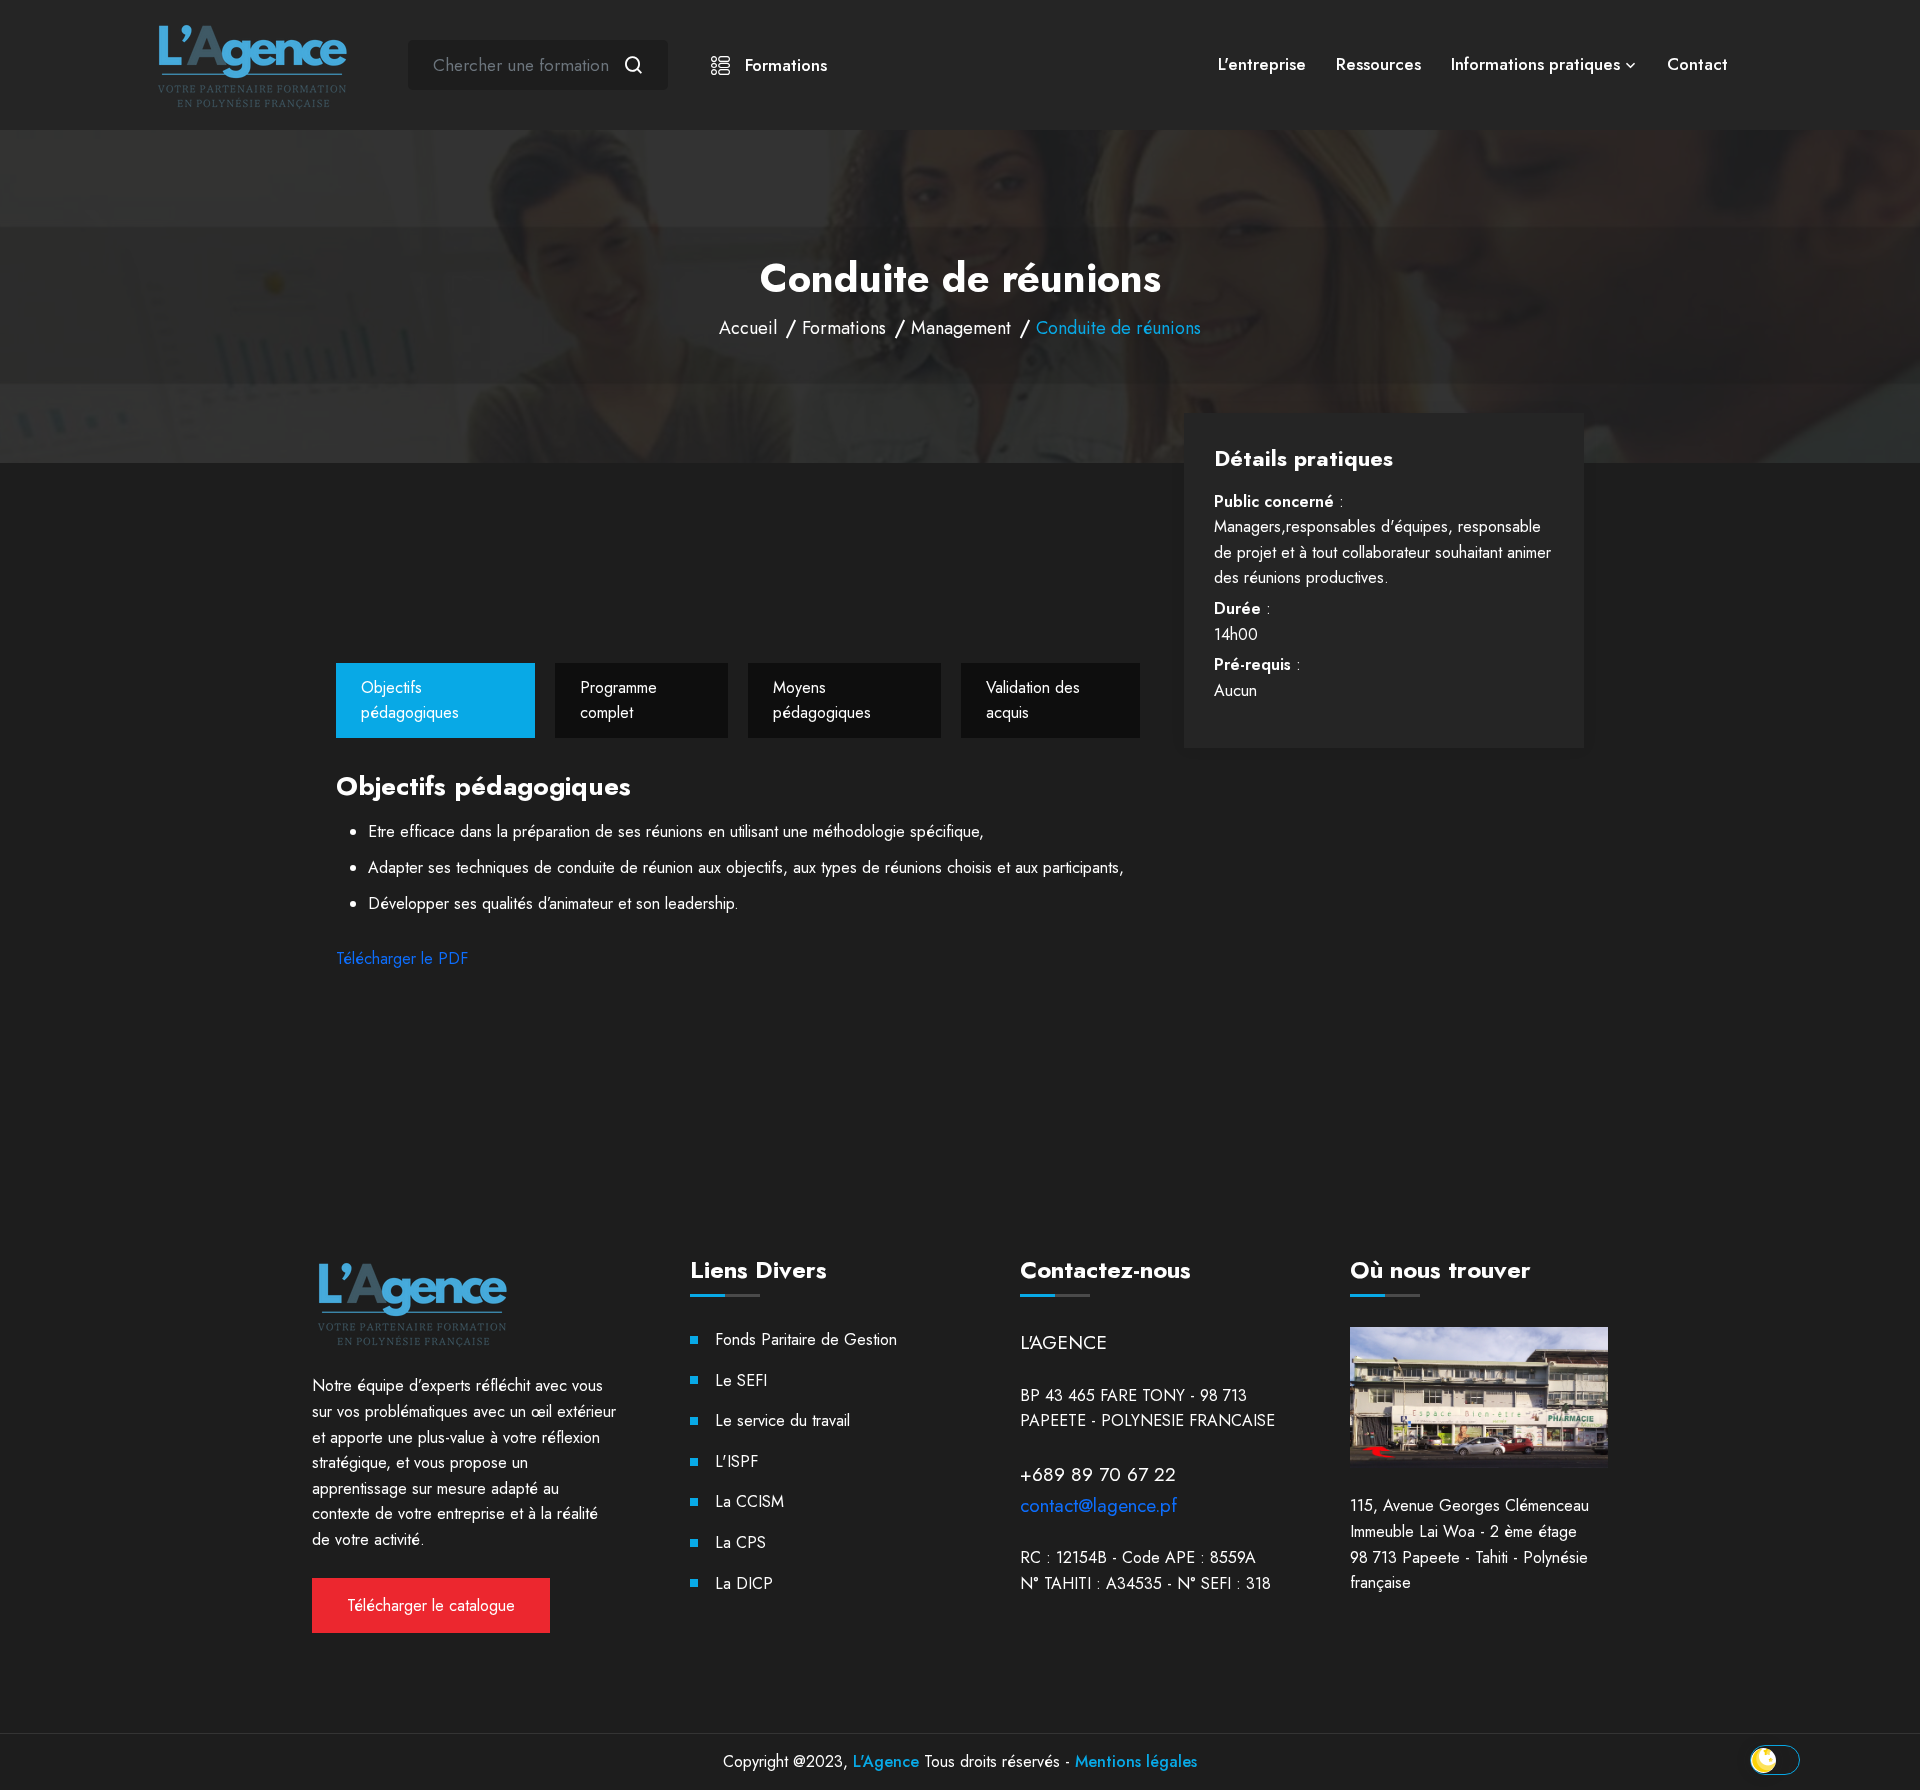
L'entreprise (1262, 64)
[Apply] (633, 65)
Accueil (748, 328)
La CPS (740, 1542)
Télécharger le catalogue (431, 1605)
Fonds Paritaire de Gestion (806, 1339)
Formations (783, 65)
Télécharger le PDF (402, 958)
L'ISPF (736, 1461)
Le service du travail (782, 1420)
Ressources (1378, 64)
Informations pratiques (1535, 64)
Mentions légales (1136, 1761)
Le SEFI (741, 1380)
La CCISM (749, 1501)
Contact (1697, 64)
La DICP (744, 1583)
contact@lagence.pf (1098, 1505)
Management (961, 328)
